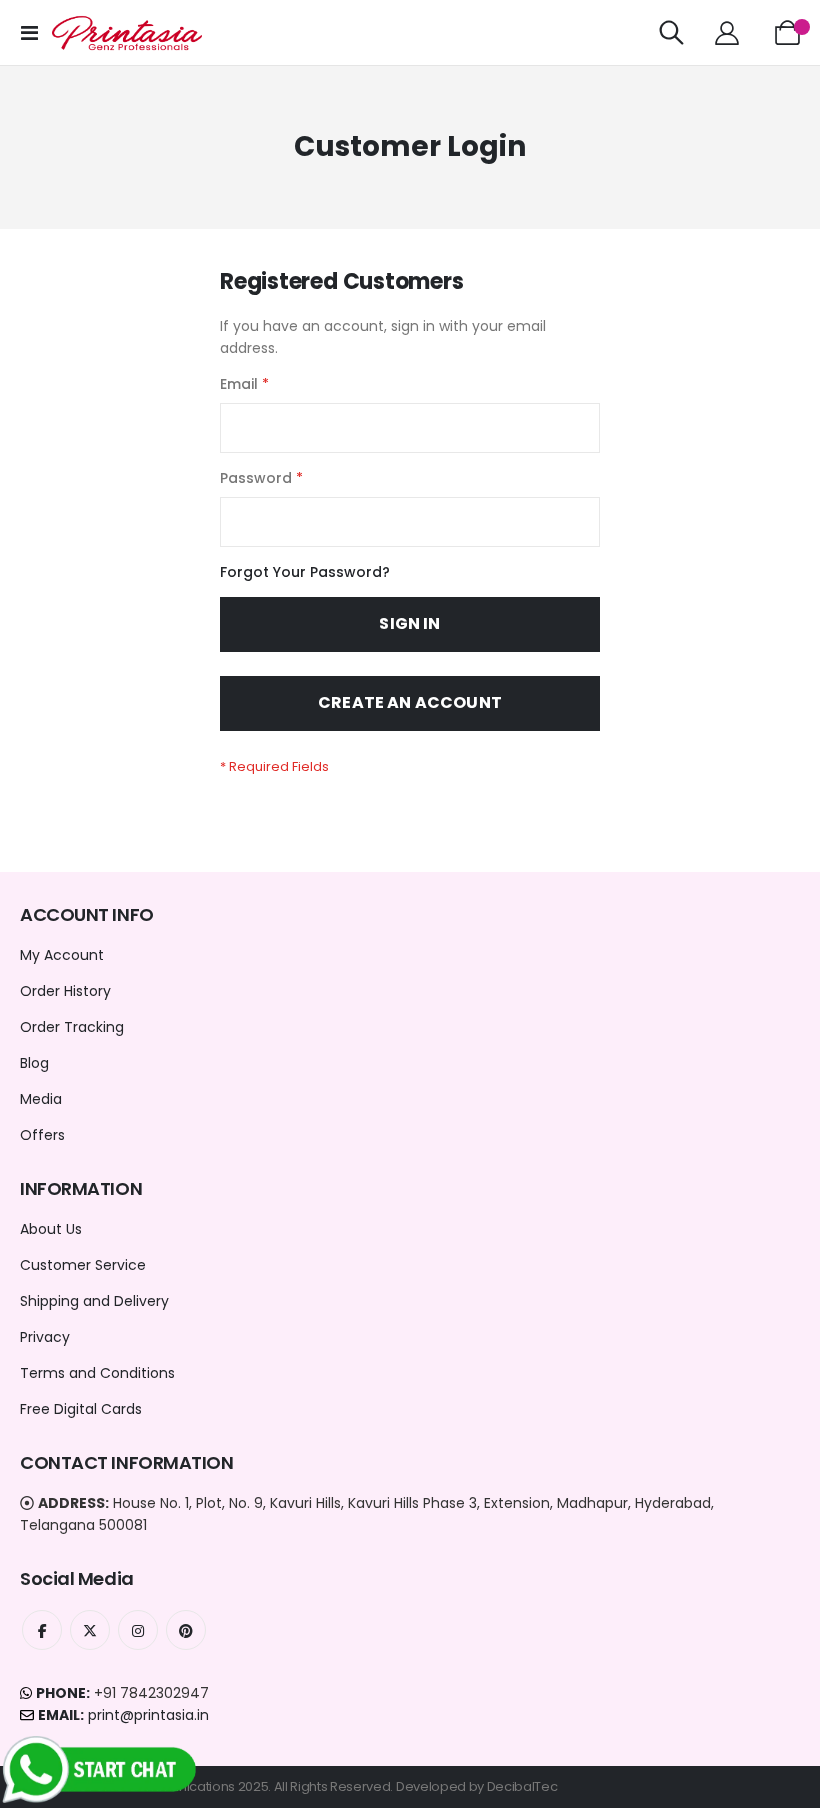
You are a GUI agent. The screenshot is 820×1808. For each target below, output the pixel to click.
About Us (51, 1229)
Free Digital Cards (81, 1409)
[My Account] (726, 33)
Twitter (90, 1630)
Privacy (45, 1337)
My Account (62, 955)
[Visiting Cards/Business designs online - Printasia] (127, 33)
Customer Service (83, 1265)
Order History (65, 991)
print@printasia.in (148, 1715)
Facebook (42, 1630)
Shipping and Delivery (94, 1301)
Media (41, 1099)
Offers (42, 1135)
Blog (34, 1063)
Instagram (138, 1630)
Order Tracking (72, 1027)
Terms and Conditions (97, 1373)
